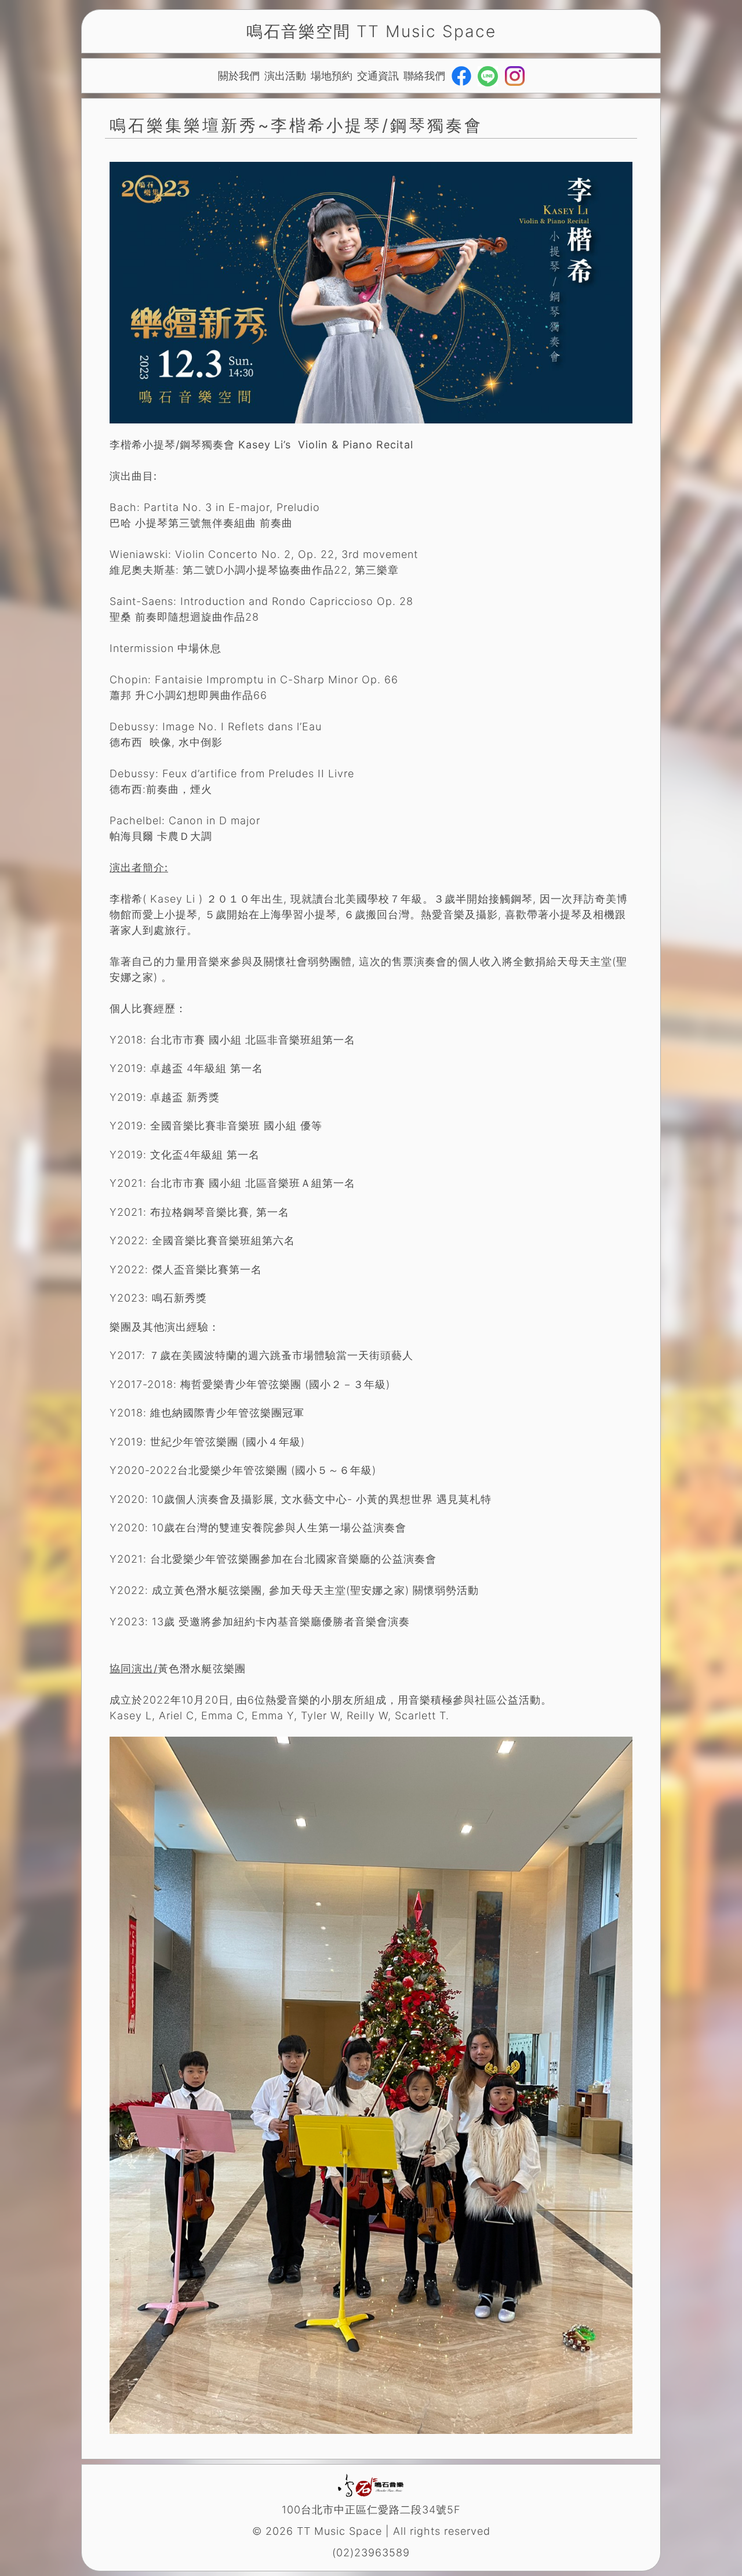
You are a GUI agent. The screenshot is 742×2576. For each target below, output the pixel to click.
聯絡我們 (424, 76)
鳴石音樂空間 (299, 31)
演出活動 (285, 76)
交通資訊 (378, 76)
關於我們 (239, 76)
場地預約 (332, 76)
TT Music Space (426, 31)
